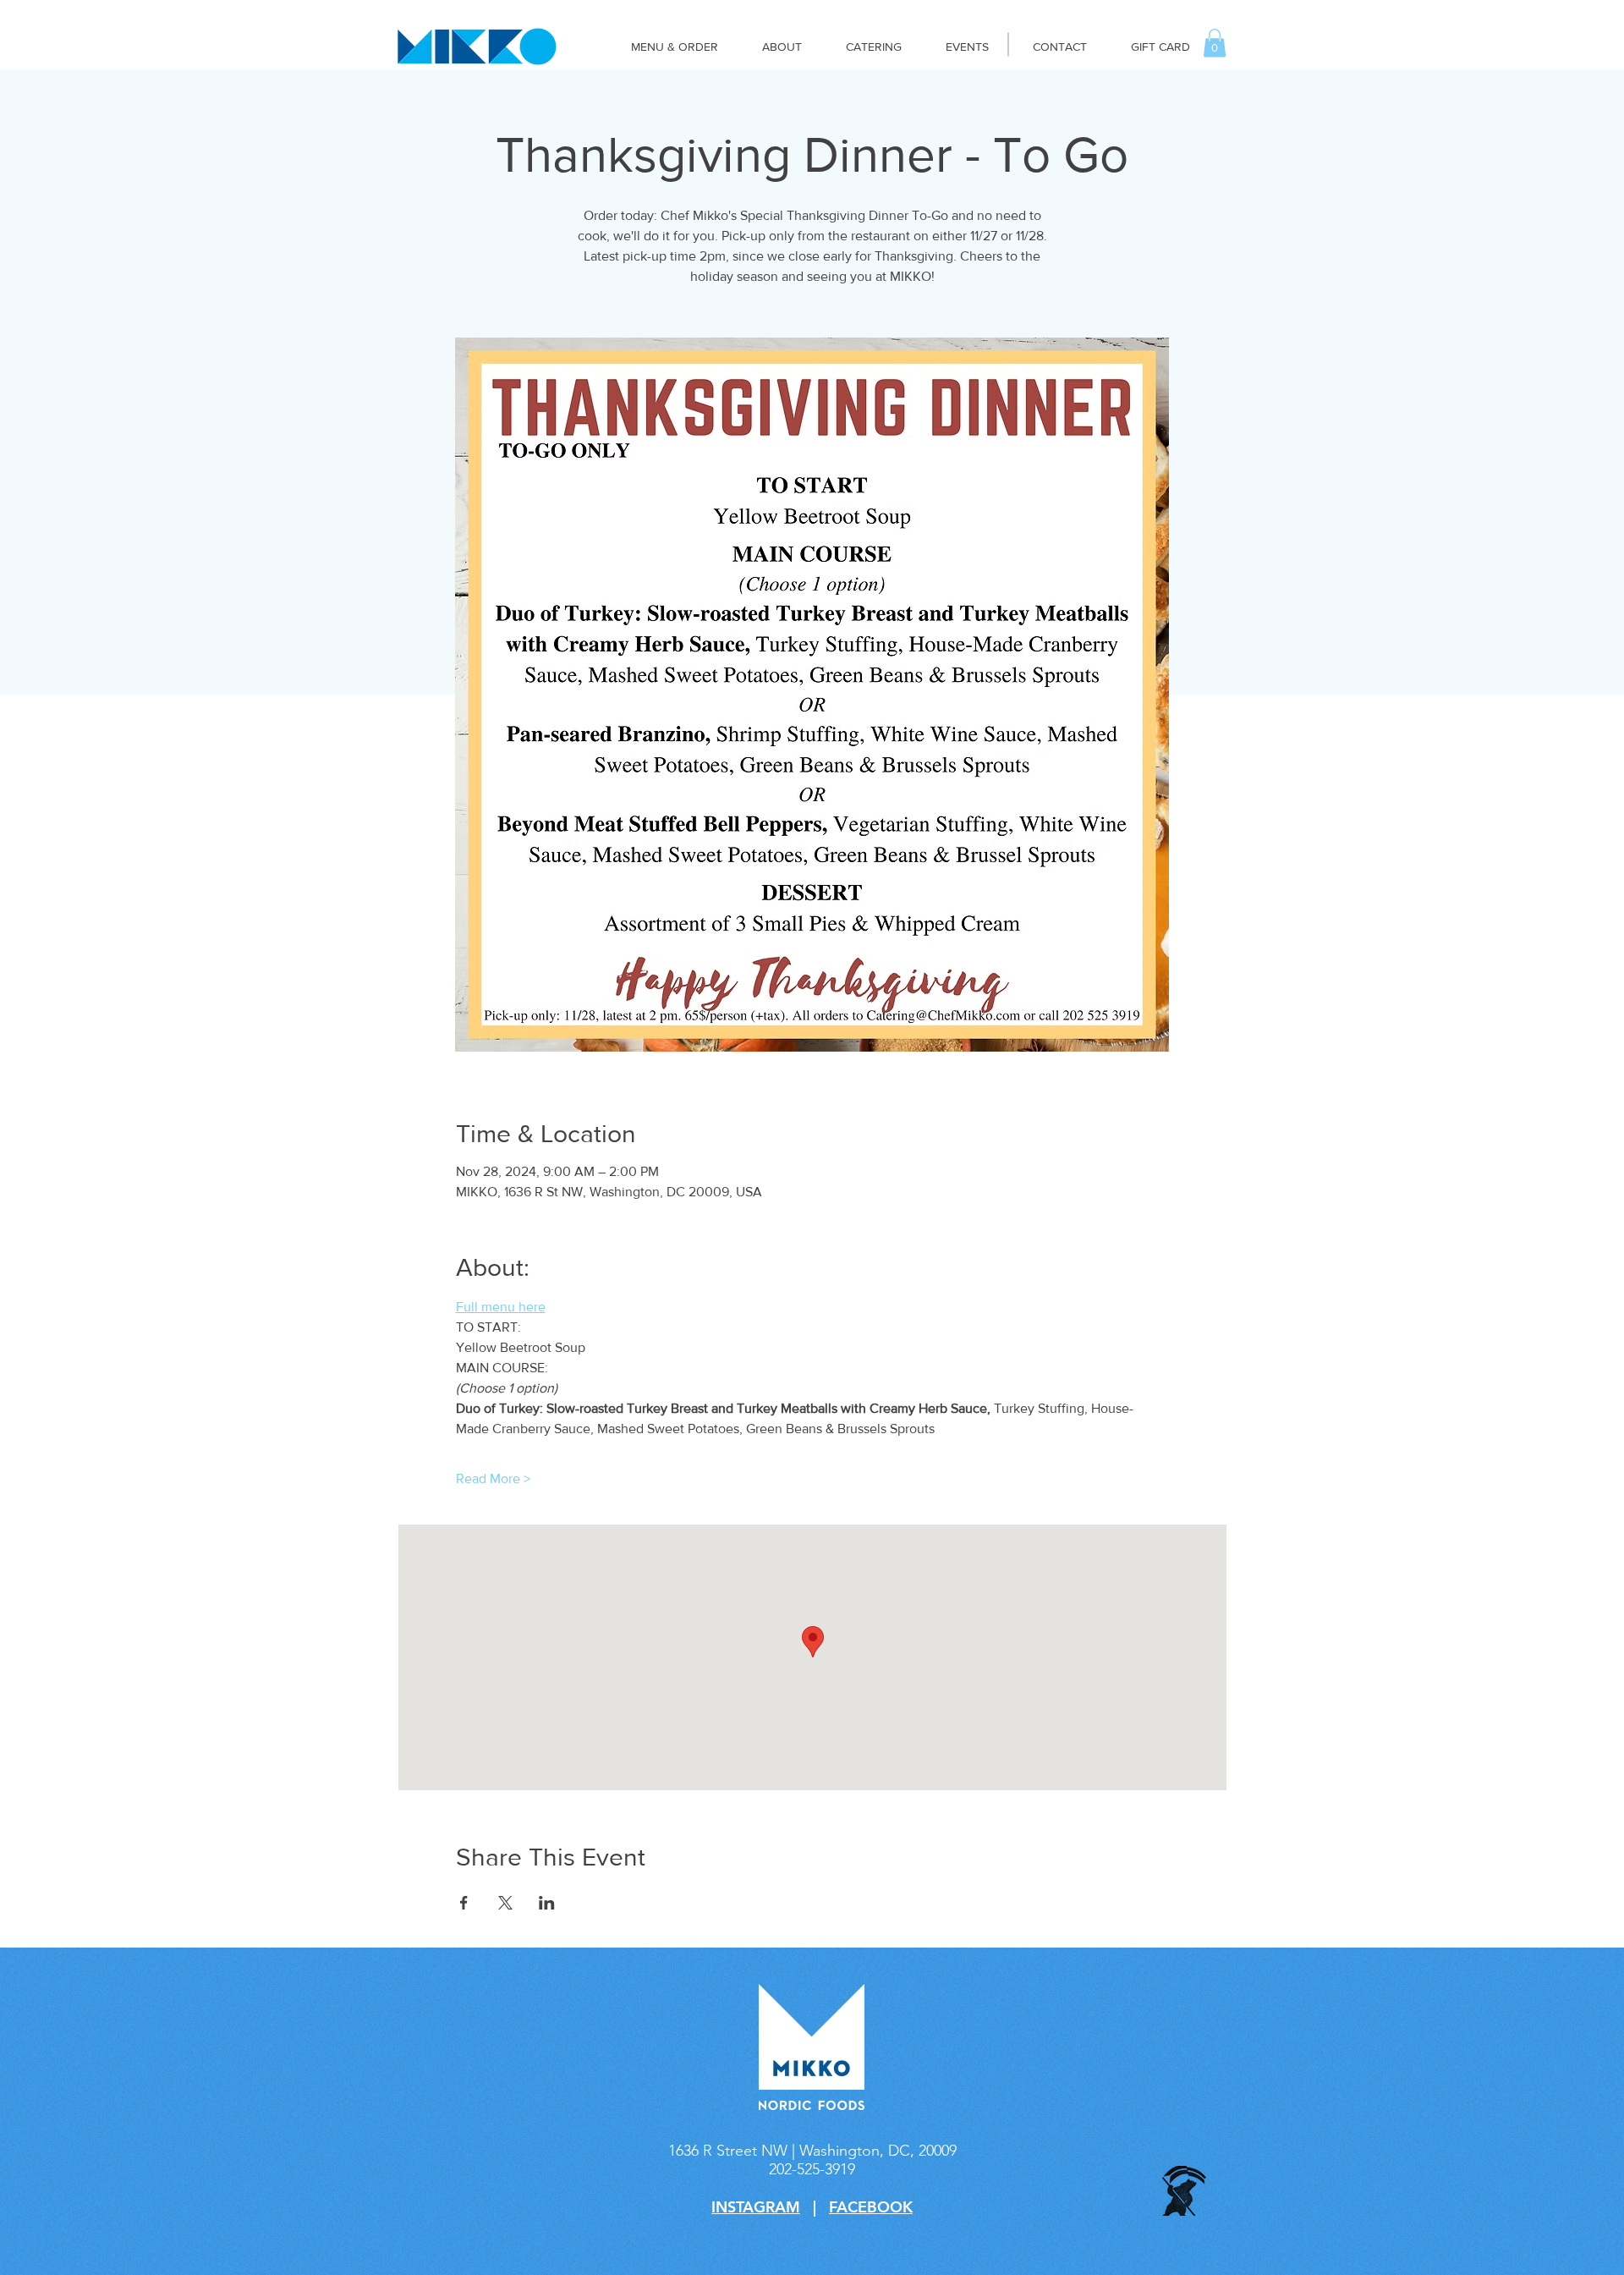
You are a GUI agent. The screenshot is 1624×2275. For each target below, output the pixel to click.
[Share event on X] (505, 1903)
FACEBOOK (871, 2207)
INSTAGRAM (756, 2207)
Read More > (493, 1478)
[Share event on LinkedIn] (547, 1903)
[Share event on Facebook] (464, 1903)
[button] (1215, 43)
